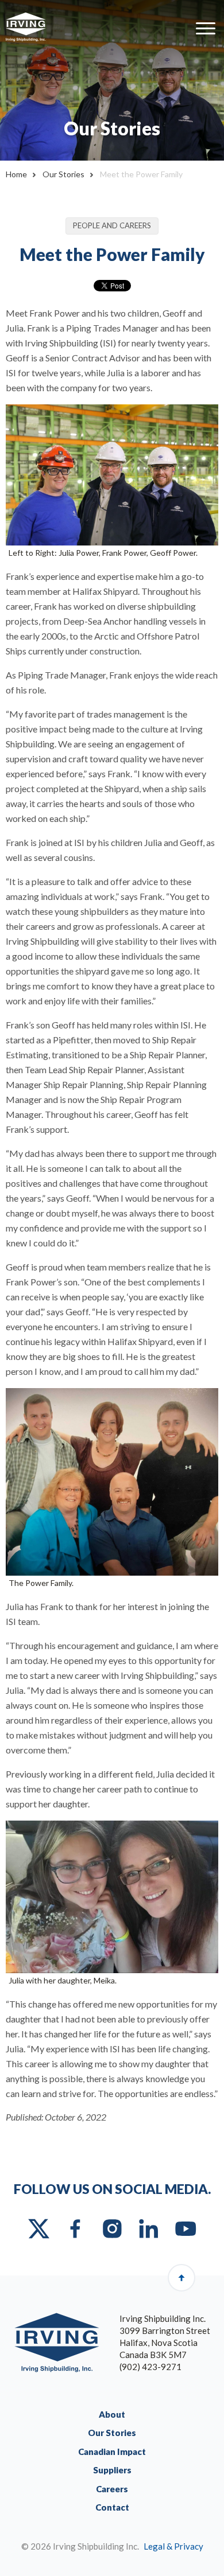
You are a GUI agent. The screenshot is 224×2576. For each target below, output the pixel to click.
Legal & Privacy (173, 2546)
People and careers (112, 225)
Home (16, 174)
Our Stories (63, 174)
